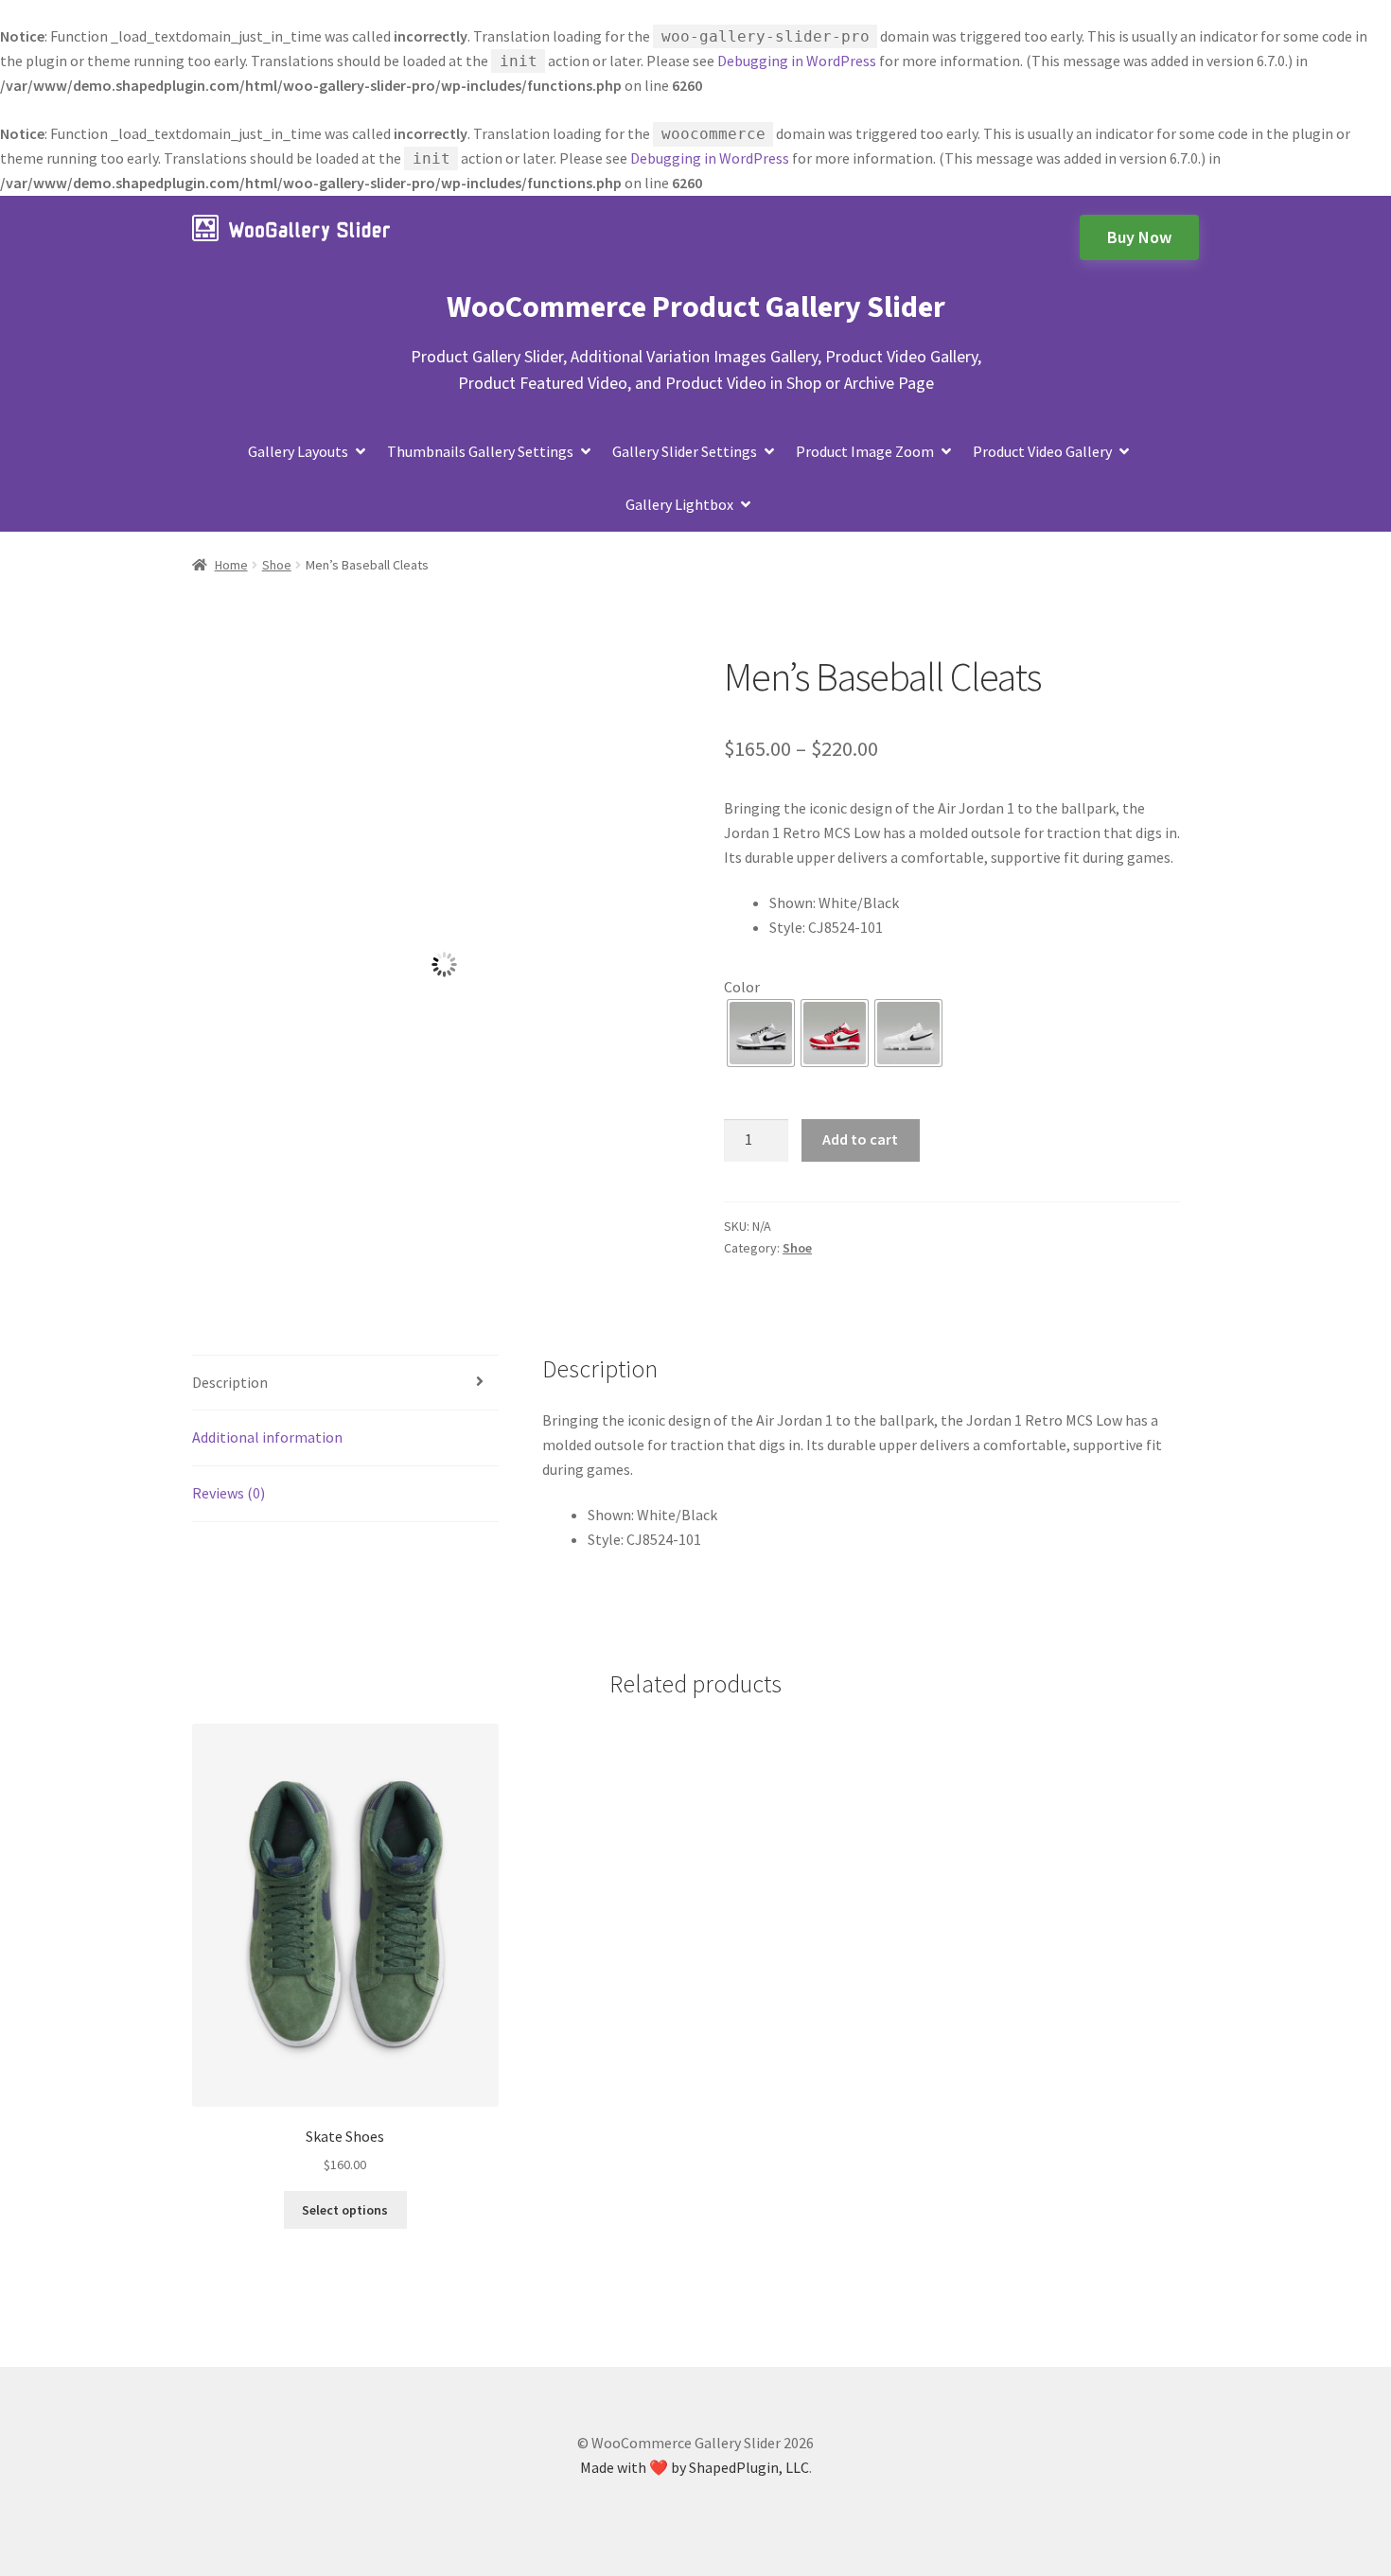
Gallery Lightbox (679, 504)
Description (230, 1382)
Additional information (267, 1437)
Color (742, 987)
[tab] (345, 1384)
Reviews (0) (229, 1493)
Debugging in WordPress (797, 61)
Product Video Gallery (1042, 451)
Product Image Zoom (865, 451)
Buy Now (1139, 237)
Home (231, 565)
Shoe (277, 565)
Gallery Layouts (298, 451)
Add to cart (860, 1139)
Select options (345, 2210)
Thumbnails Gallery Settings (480, 451)
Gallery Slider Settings (685, 451)
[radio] (761, 1033)
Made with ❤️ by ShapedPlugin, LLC (695, 2467)
